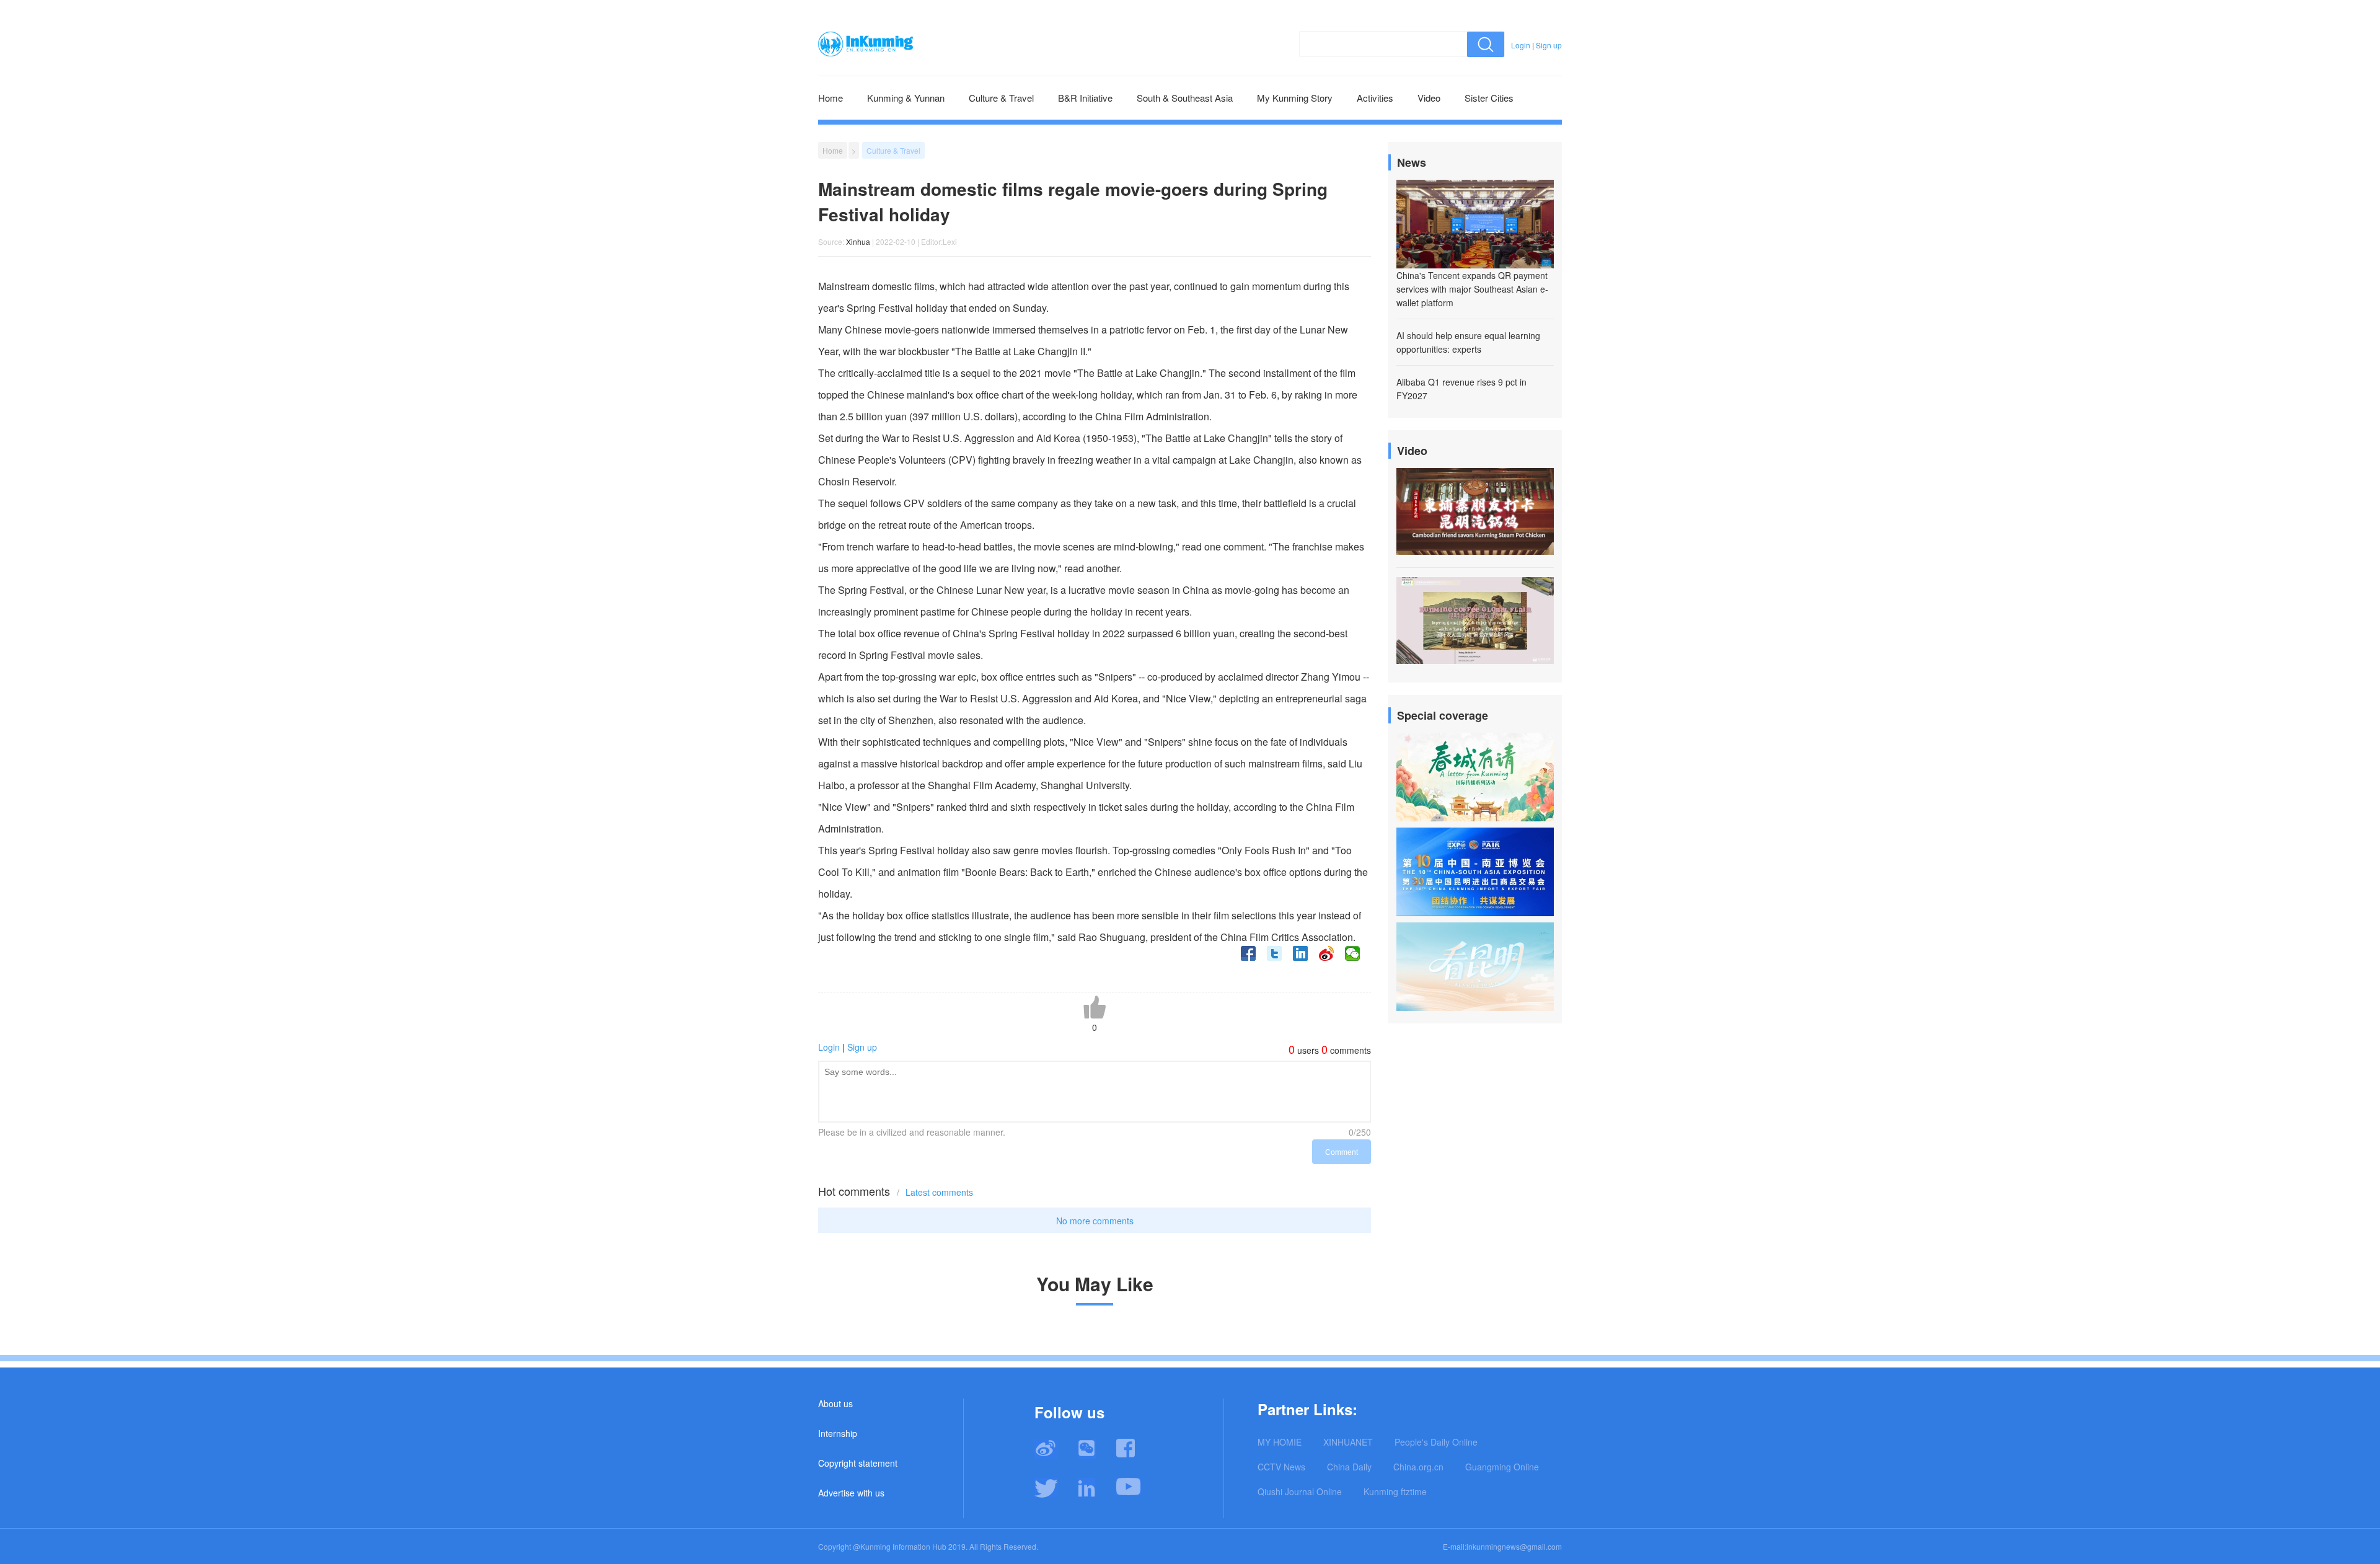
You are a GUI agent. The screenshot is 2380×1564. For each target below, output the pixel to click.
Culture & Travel (1001, 98)
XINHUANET (1348, 1442)
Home (831, 98)
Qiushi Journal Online (1300, 1491)
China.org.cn (1418, 1467)
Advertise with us (851, 1493)
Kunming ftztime (1395, 1491)
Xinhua (858, 241)
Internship (838, 1433)
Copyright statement (858, 1463)
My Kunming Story (1295, 98)
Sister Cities (1489, 98)
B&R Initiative (1085, 98)
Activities (1375, 98)
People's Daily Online (1436, 1442)
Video (1429, 98)
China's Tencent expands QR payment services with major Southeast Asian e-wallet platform (1472, 289)
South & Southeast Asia (1185, 98)
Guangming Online (1502, 1467)
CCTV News (1281, 1467)
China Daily (1349, 1467)
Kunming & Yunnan (906, 98)
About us (835, 1403)
